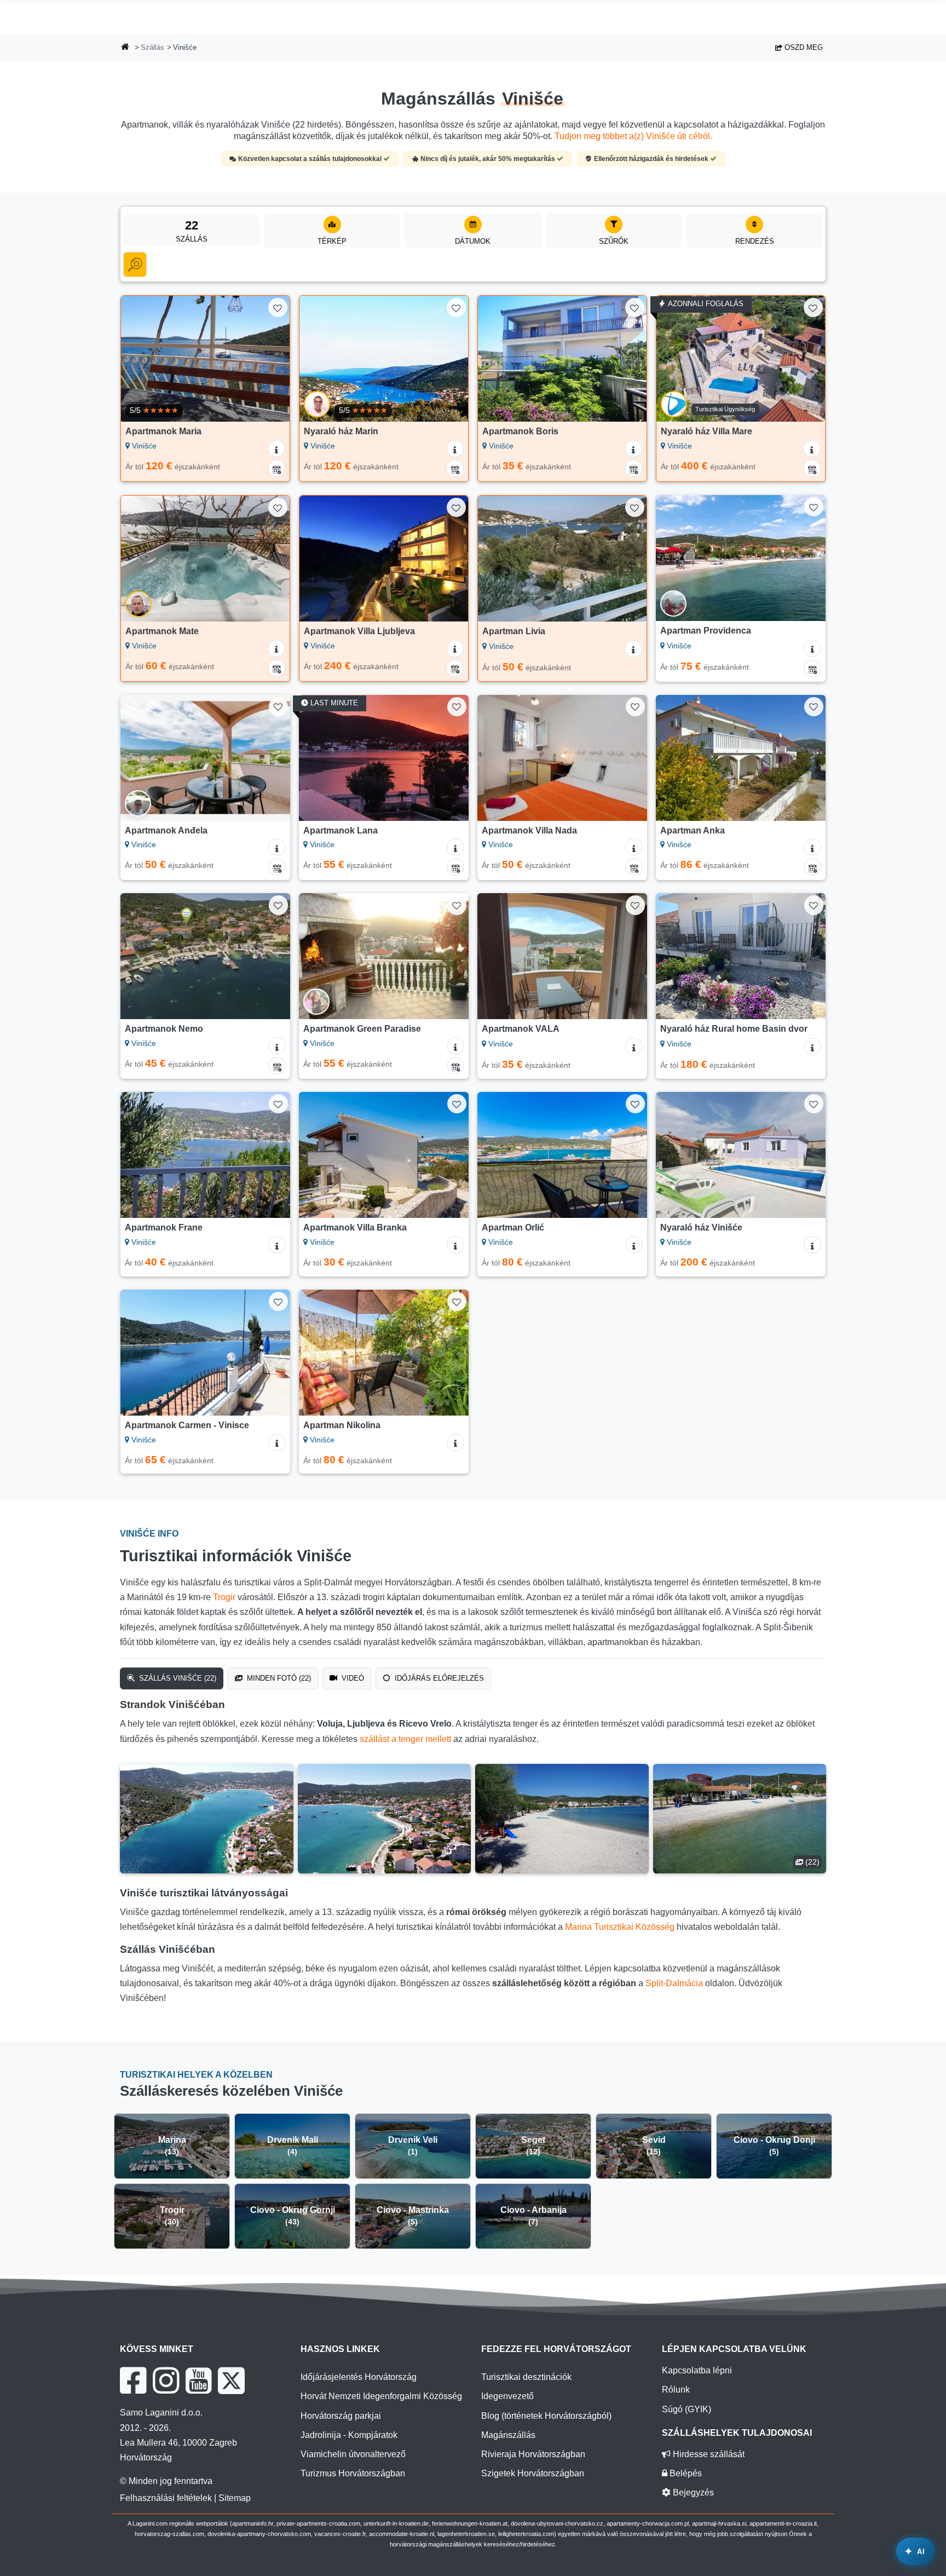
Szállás (152, 47)
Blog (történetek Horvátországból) (546, 2416)
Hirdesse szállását (708, 2454)
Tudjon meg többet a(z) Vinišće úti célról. (633, 136)
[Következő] (271, 359)
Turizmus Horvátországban (353, 2473)
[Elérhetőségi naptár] (276, 468)
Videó (352, 1678)
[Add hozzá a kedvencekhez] (278, 307)
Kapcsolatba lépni (697, 2370)
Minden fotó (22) (278, 1678)
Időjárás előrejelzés (438, 1678)
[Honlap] (125, 48)
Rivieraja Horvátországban (533, 2454)
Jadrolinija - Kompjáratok (349, 2435)
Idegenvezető (507, 2396)
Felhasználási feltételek (166, 2498)
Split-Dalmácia (674, 1983)
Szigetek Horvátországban (533, 2473)
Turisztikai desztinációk (526, 2377)
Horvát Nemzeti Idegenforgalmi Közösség (381, 2396)
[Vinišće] (207, 1819)
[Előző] (140, 359)
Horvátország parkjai (341, 2416)
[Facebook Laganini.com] (133, 2381)
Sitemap (235, 2498)
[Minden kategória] (135, 264)
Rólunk (676, 2390)
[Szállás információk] (276, 449)
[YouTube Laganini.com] (198, 2381)
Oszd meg (803, 47)
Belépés (685, 2473)
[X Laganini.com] (231, 2381)
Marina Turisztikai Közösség (620, 1927)
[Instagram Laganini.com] (166, 2381)
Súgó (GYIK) (687, 2409)
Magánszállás (508, 2435)
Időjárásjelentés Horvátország (359, 2377)
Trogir (224, 1597)
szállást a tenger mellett (405, 1739)
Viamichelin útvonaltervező (353, 2454)
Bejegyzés (692, 2492)
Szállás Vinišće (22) (177, 1678)
